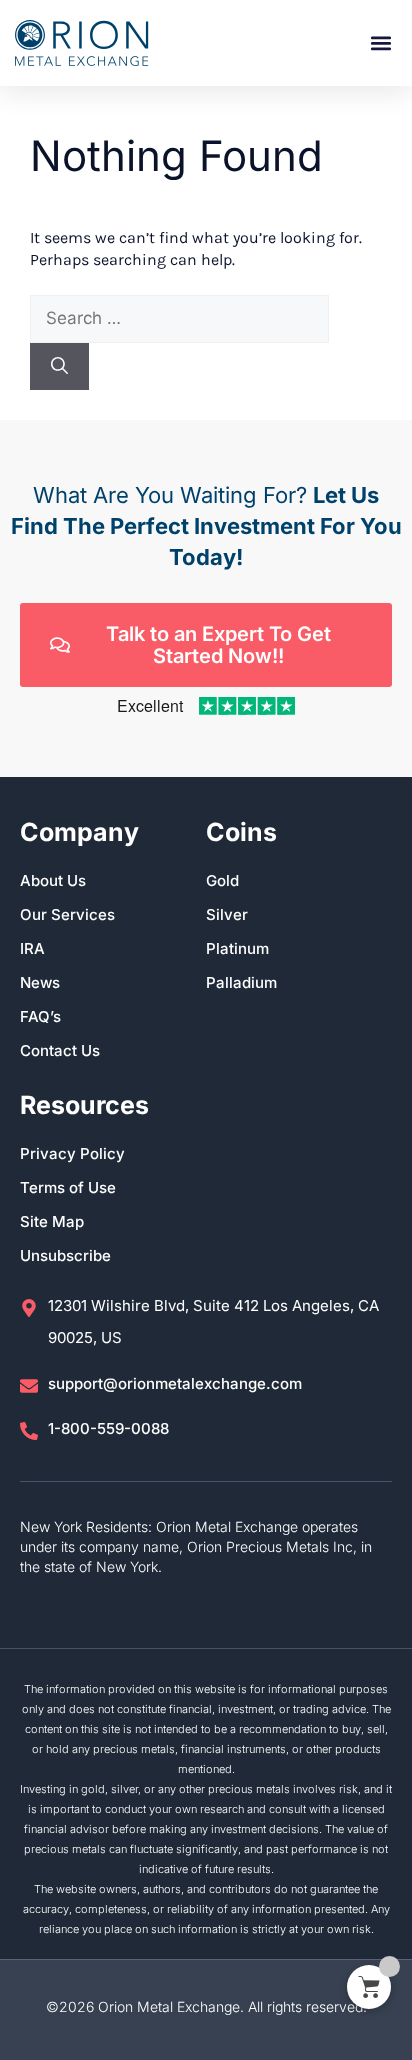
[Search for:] (179, 318)
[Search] (59, 367)
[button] (380, 43)
